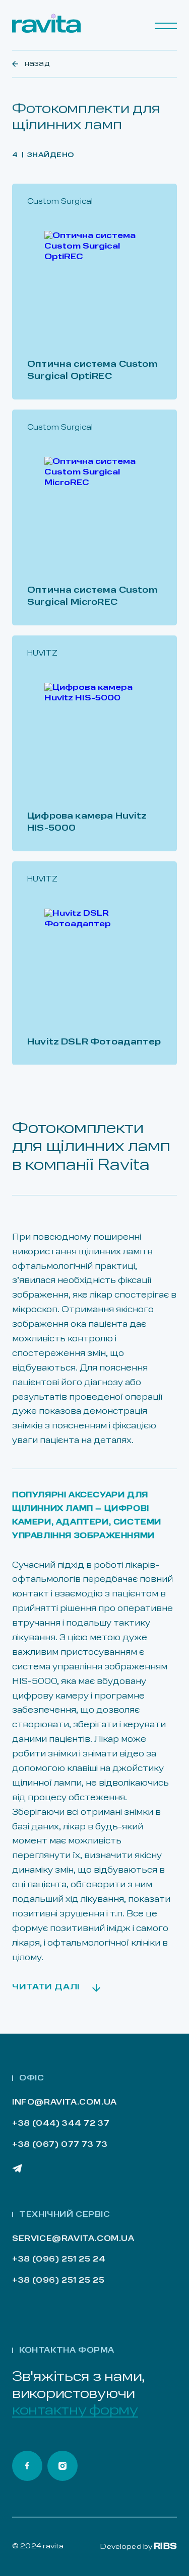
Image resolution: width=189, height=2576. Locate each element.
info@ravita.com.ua (65, 2103)
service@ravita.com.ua (73, 2239)
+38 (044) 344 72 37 (61, 2124)
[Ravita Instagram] (62, 2466)
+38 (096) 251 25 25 (58, 2281)
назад (37, 64)
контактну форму (75, 2411)
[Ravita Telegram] (17, 2168)
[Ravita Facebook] (27, 2466)
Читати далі (46, 1987)
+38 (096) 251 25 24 (59, 2260)
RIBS (165, 2547)
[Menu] (166, 26)
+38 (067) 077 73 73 (60, 2145)
